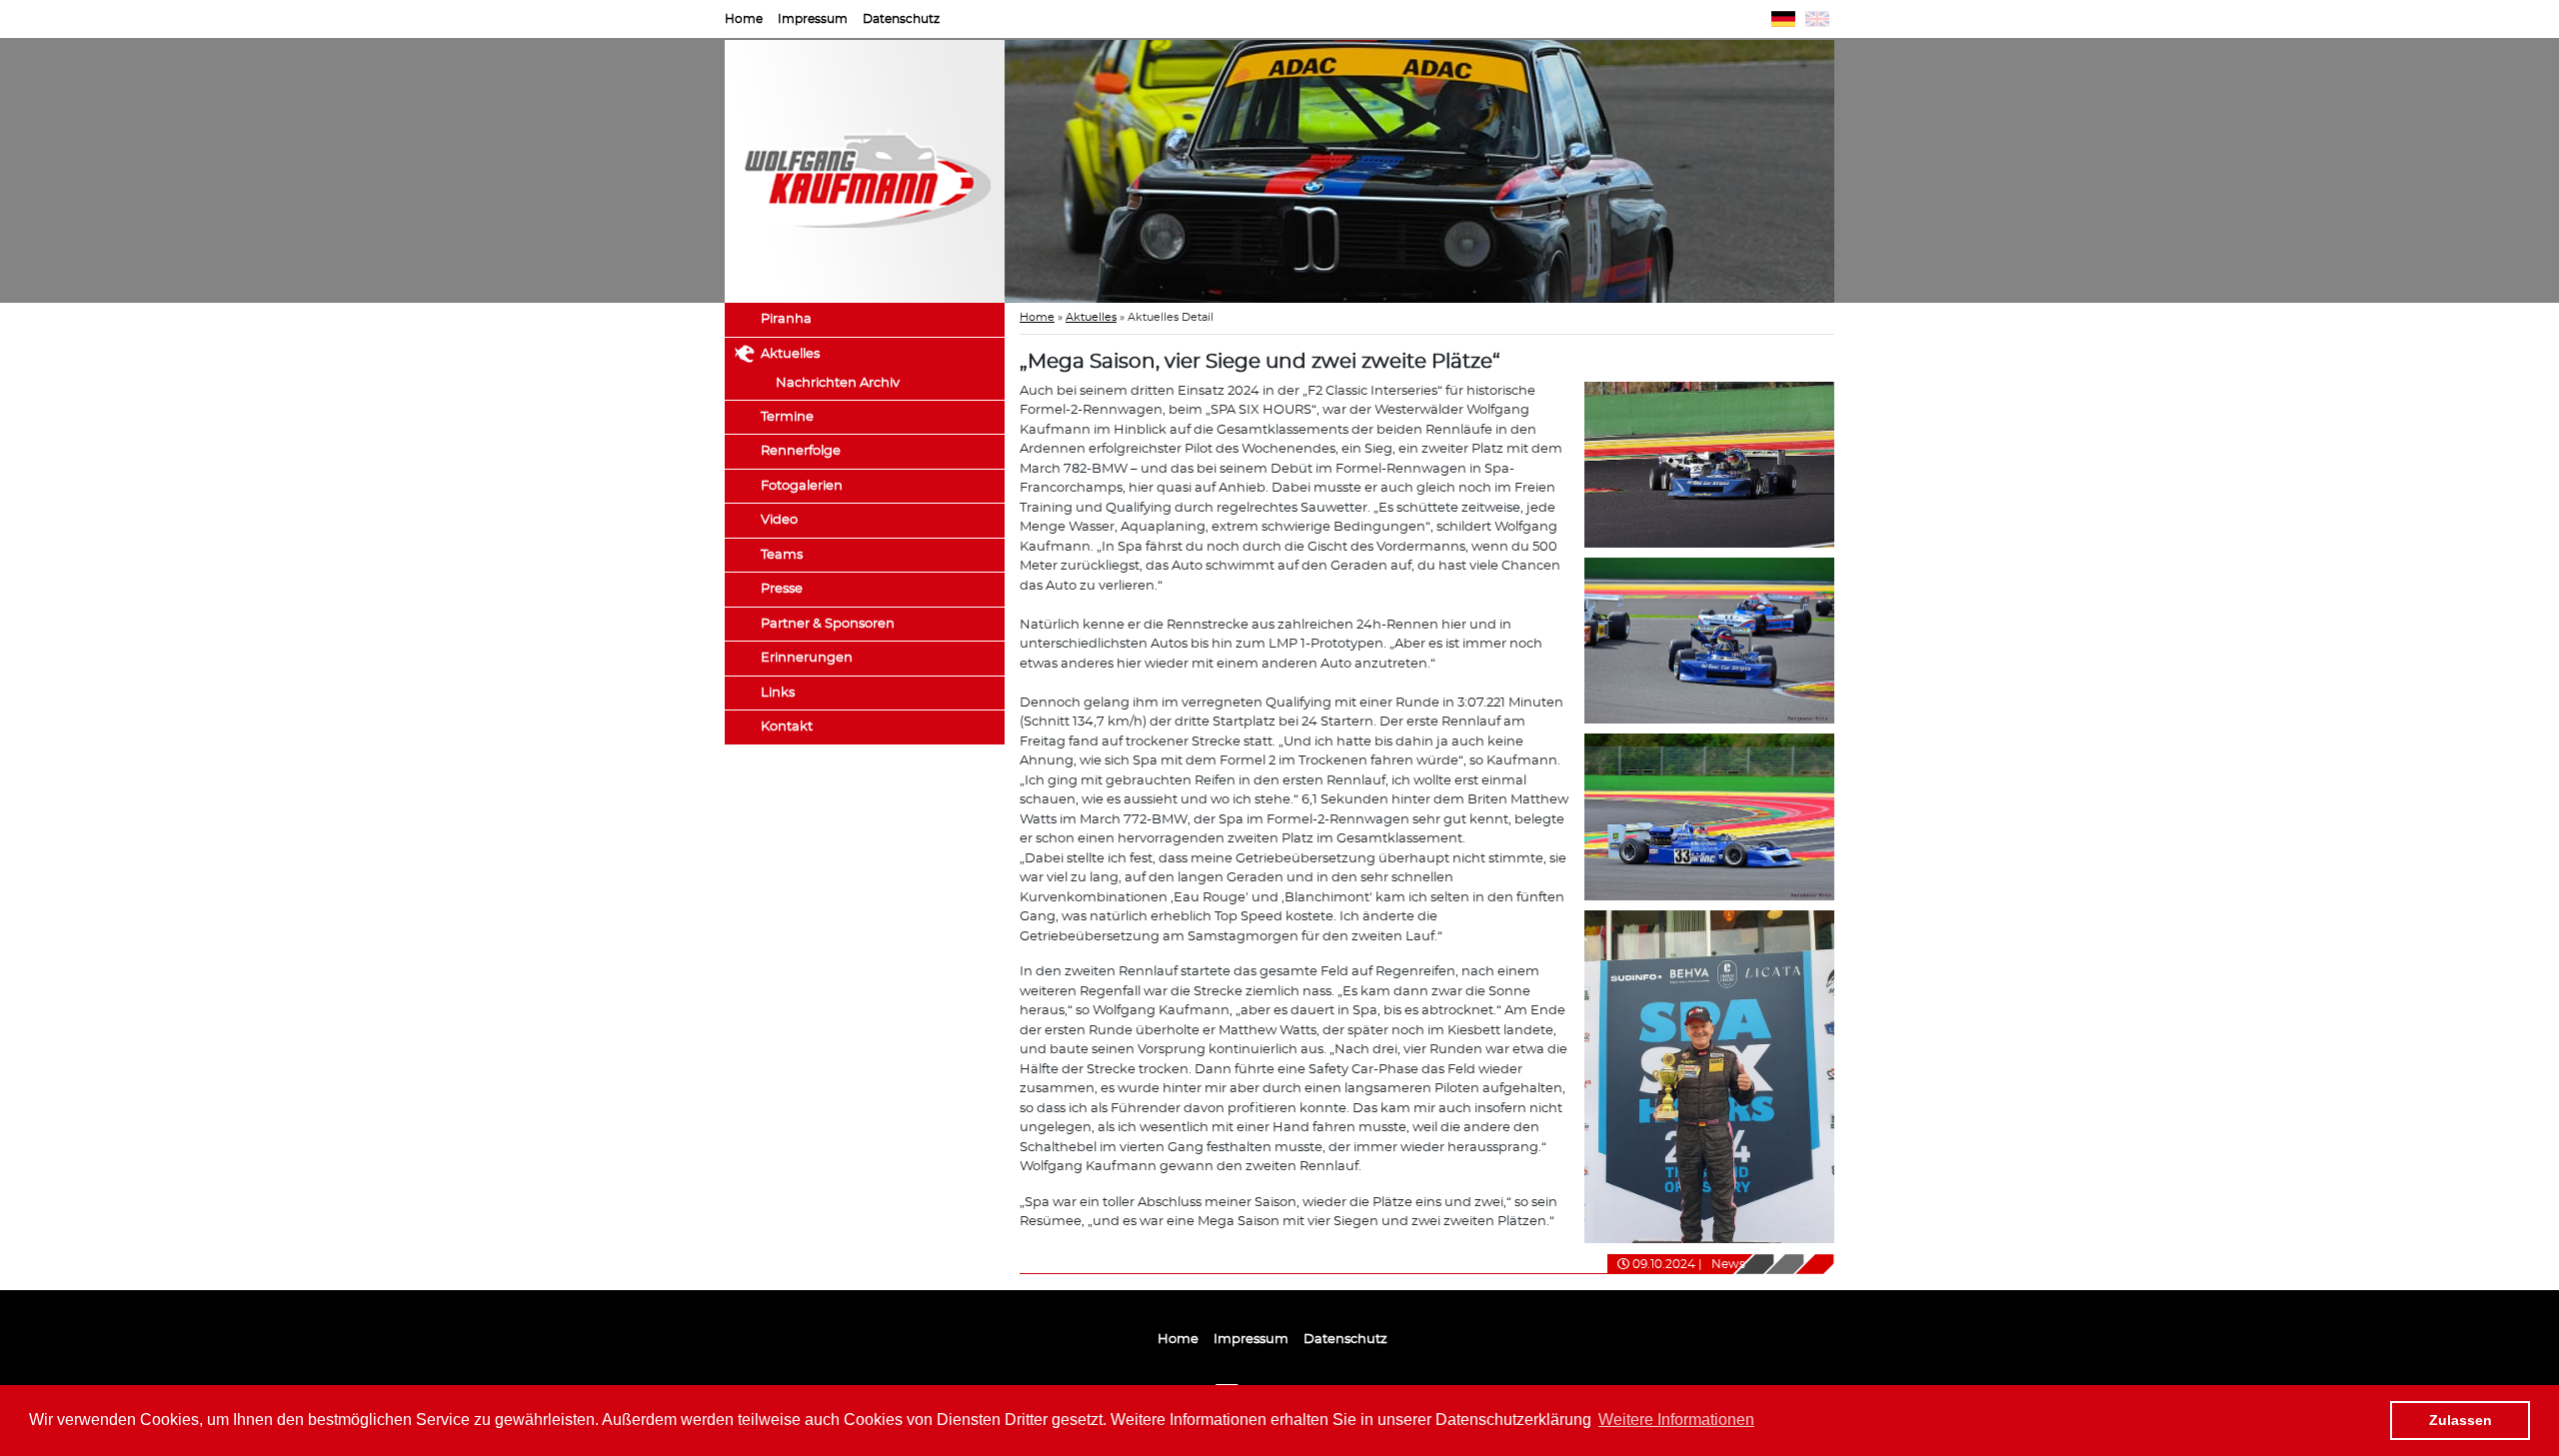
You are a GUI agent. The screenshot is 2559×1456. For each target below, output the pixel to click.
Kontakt (787, 727)
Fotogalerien (802, 486)
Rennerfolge (801, 451)
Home (744, 19)
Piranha (786, 319)
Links (778, 693)
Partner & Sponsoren (828, 624)
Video (779, 520)
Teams (782, 555)
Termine (787, 417)
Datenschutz (901, 19)
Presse (782, 589)
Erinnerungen (807, 658)
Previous (975, 172)
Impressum (813, 19)
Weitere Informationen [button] (1676, 1420)
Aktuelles (790, 354)
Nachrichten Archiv (838, 383)
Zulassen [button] (2461, 1420)
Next (1864, 172)
